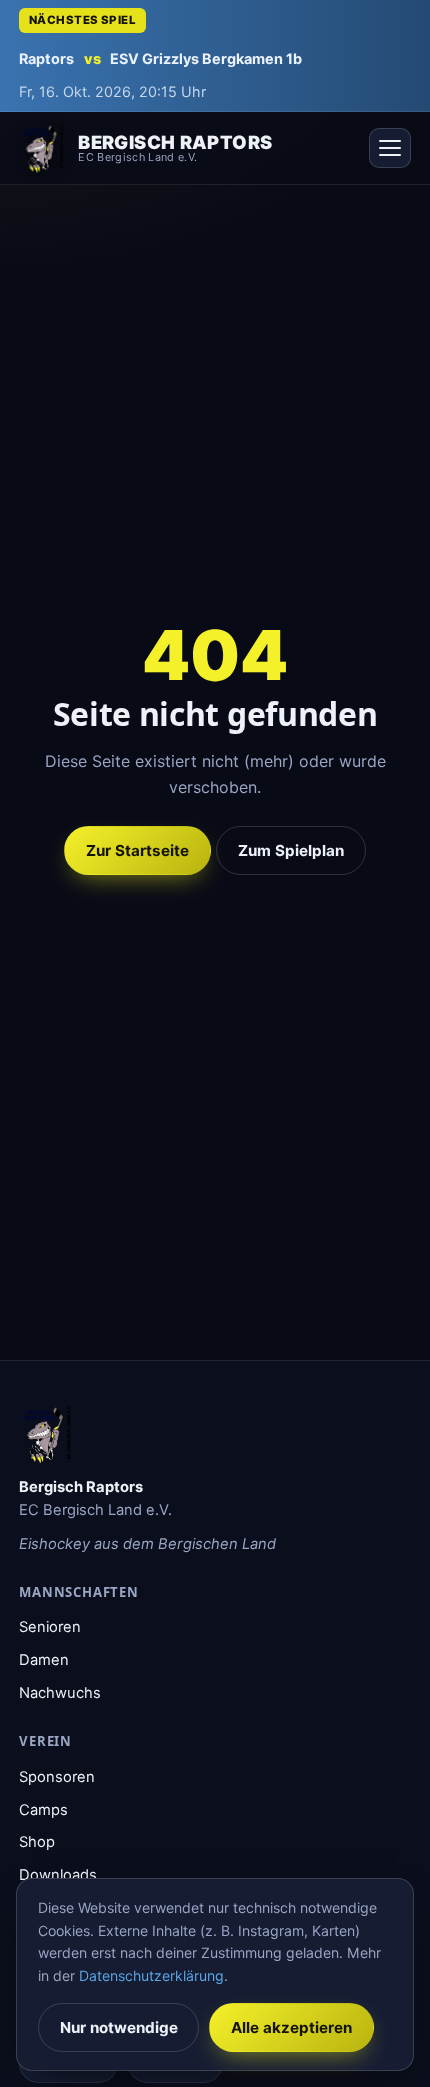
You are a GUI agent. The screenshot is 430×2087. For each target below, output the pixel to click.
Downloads (58, 1875)
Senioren (50, 1627)
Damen (44, 1660)
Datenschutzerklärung (151, 1975)
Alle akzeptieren (291, 2027)
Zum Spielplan (291, 850)
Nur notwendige (119, 2027)
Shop (37, 1842)
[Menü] (390, 148)
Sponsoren (57, 1777)
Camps (43, 1810)
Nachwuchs (60, 1693)
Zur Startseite (137, 850)
